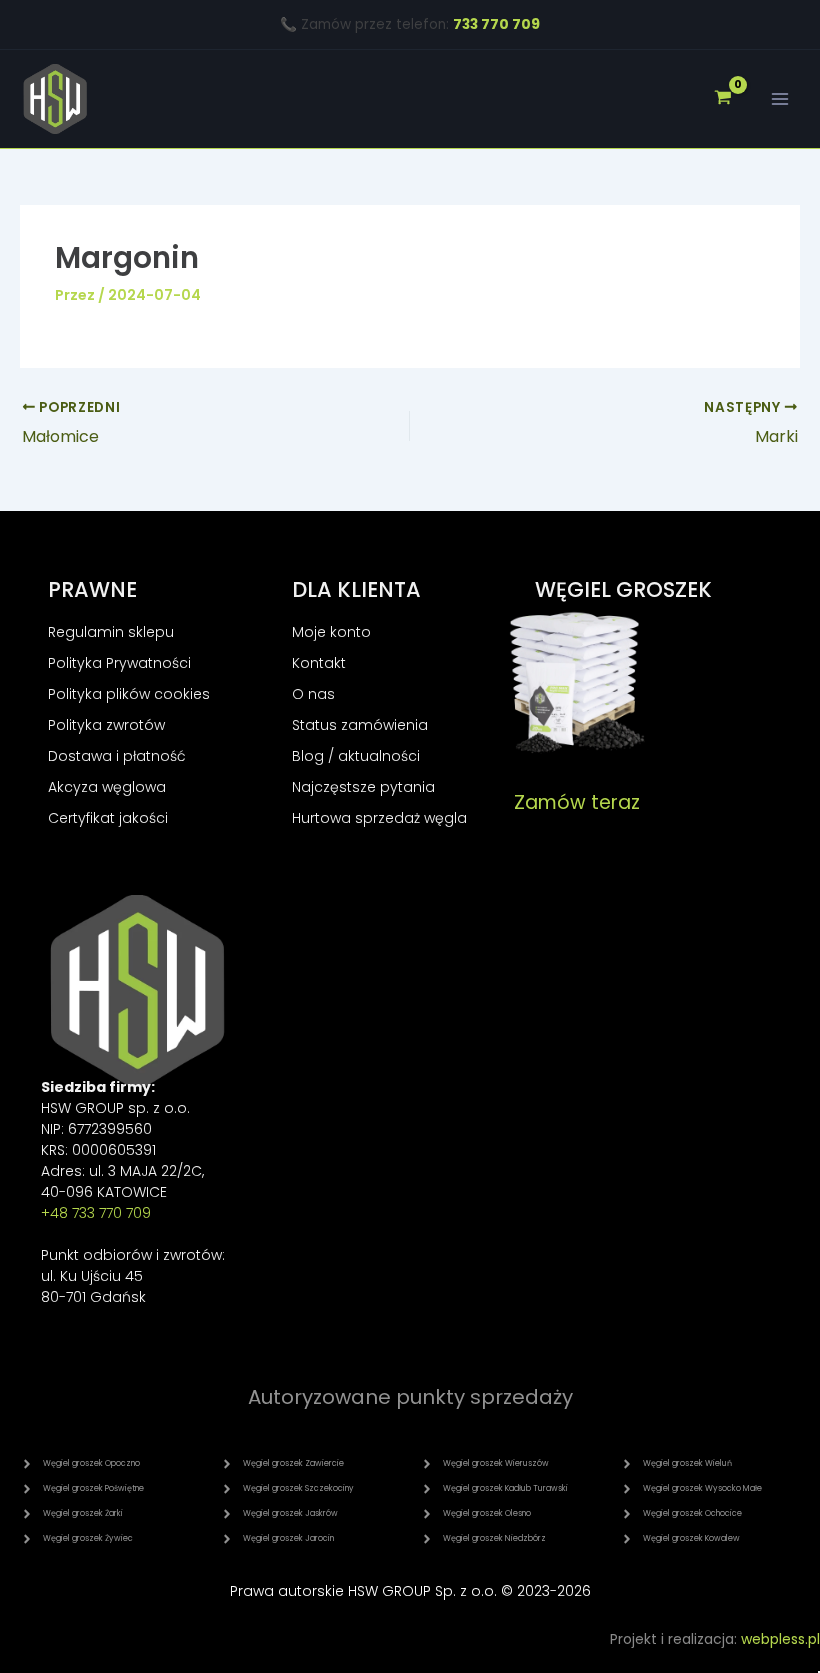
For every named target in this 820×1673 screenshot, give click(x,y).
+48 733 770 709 (96, 1213)
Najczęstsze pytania (363, 787)
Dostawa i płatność (117, 756)
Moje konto (331, 632)
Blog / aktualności (356, 756)
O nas (313, 694)
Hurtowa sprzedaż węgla (379, 818)
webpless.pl (780, 1639)
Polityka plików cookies (129, 694)
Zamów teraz (577, 802)
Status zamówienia (360, 725)
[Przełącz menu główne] (780, 99)
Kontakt (319, 663)
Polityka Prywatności (119, 663)
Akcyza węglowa (107, 787)
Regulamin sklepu (111, 632)
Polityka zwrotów (106, 725)
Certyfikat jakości (108, 818)
